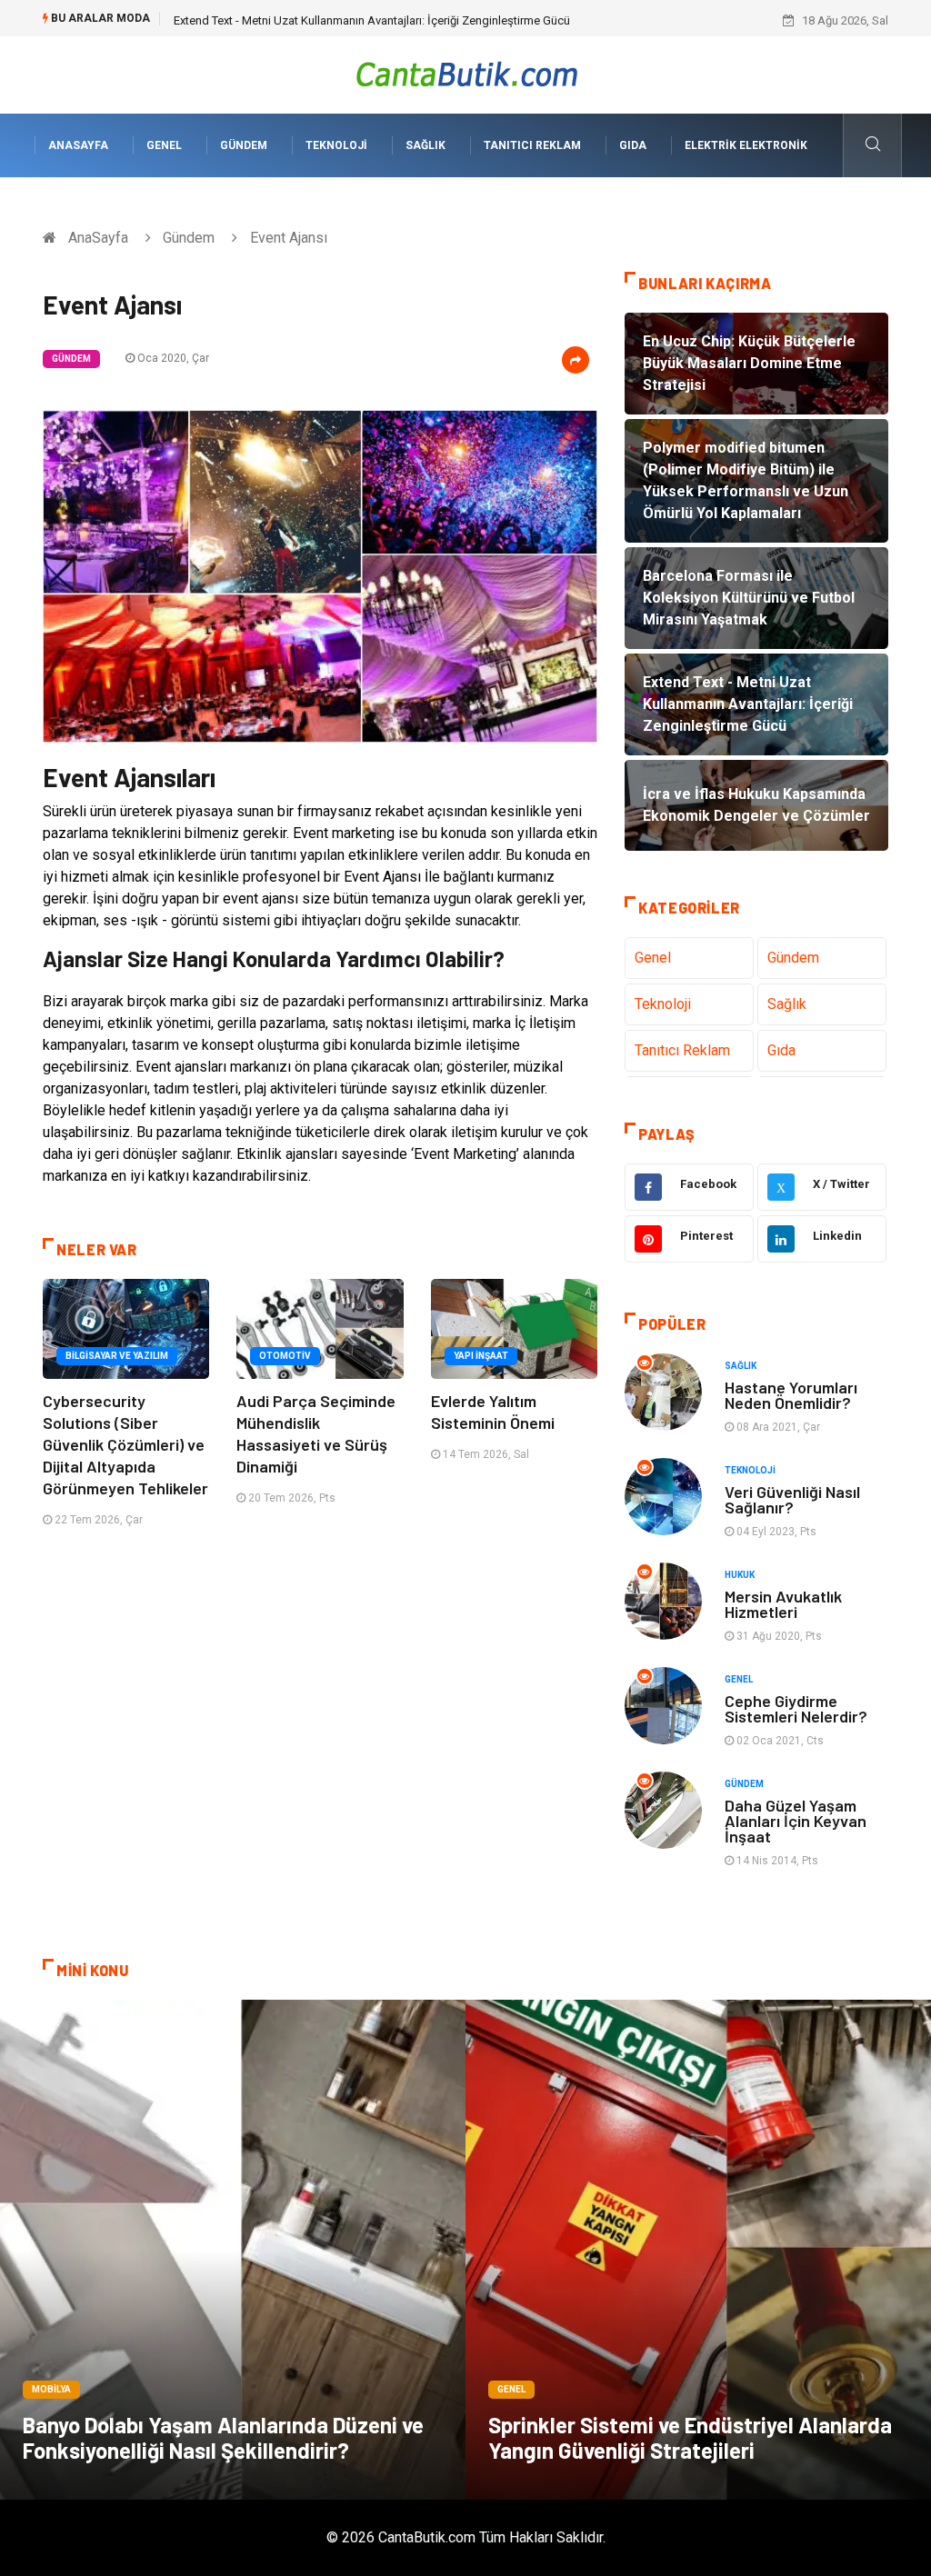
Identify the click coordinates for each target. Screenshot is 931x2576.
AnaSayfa (78, 145)
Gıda (633, 145)
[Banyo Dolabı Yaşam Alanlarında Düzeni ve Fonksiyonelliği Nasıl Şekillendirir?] (233, 2250)
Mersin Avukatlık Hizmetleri (783, 1604)
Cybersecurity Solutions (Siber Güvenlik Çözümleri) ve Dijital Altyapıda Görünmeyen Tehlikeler (125, 1444)
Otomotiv (285, 1356)
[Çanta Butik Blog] (466, 74)
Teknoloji (336, 145)
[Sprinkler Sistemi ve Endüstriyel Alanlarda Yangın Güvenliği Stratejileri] (698, 2250)
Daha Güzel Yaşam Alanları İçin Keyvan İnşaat (796, 1821)
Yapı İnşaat (481, 1356)
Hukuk (740, 1575)
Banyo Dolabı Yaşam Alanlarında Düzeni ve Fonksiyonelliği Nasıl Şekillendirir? (223, 2437)
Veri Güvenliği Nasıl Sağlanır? (792, 1499)
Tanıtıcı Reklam (532, 145)
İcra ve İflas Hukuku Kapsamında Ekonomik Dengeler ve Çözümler (347, 20)
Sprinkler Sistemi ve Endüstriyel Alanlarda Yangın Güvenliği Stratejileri (690, 2437)
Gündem (244, 145)
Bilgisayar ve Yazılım (117, 1356)
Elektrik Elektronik (746, 145)
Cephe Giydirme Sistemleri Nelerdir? (796, 1708)
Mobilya (51, 2389)
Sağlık (425, 145)
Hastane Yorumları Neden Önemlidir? (791, 1395)
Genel (164, 145)
